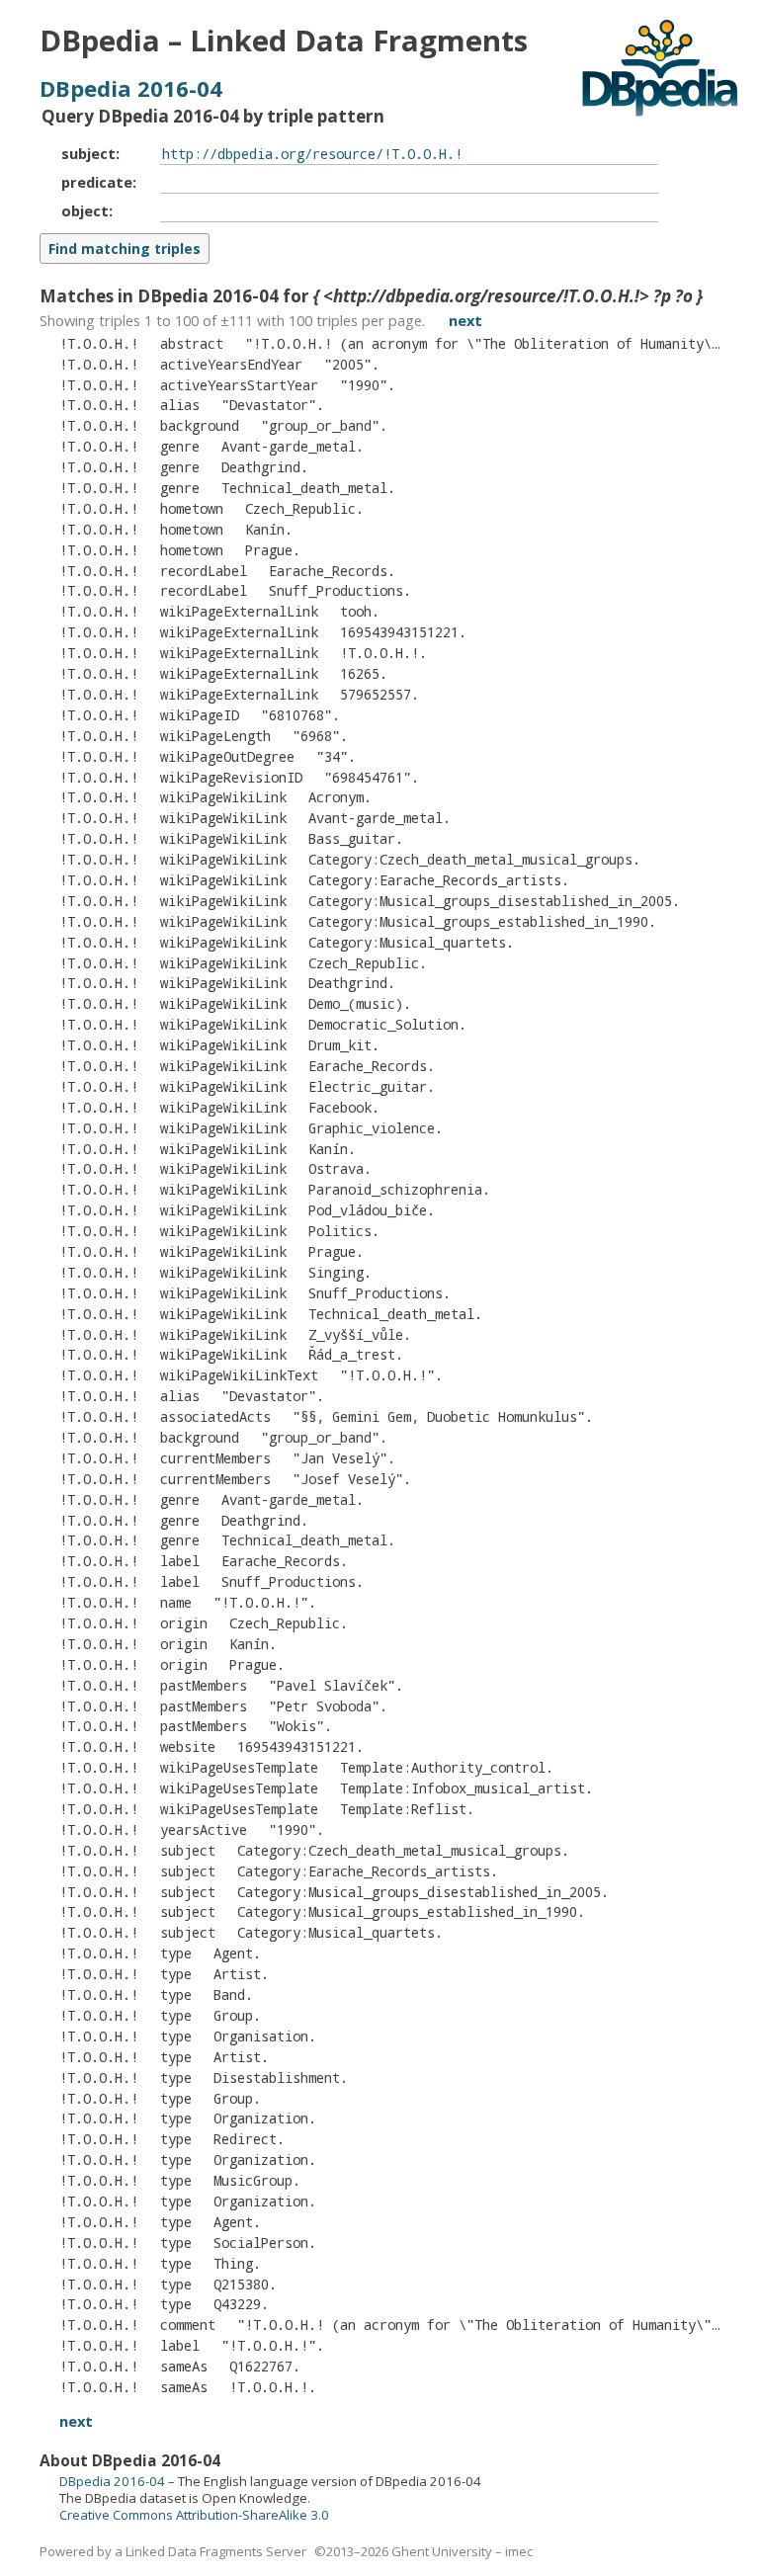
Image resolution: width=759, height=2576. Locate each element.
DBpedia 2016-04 (131, 88)
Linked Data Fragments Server (216, 2551)
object (85, 210)
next (465, 320)
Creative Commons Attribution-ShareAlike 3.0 (194, 2515)
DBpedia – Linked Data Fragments (284, 41)
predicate (97, 182)
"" (348, 364)
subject (88, 153)
